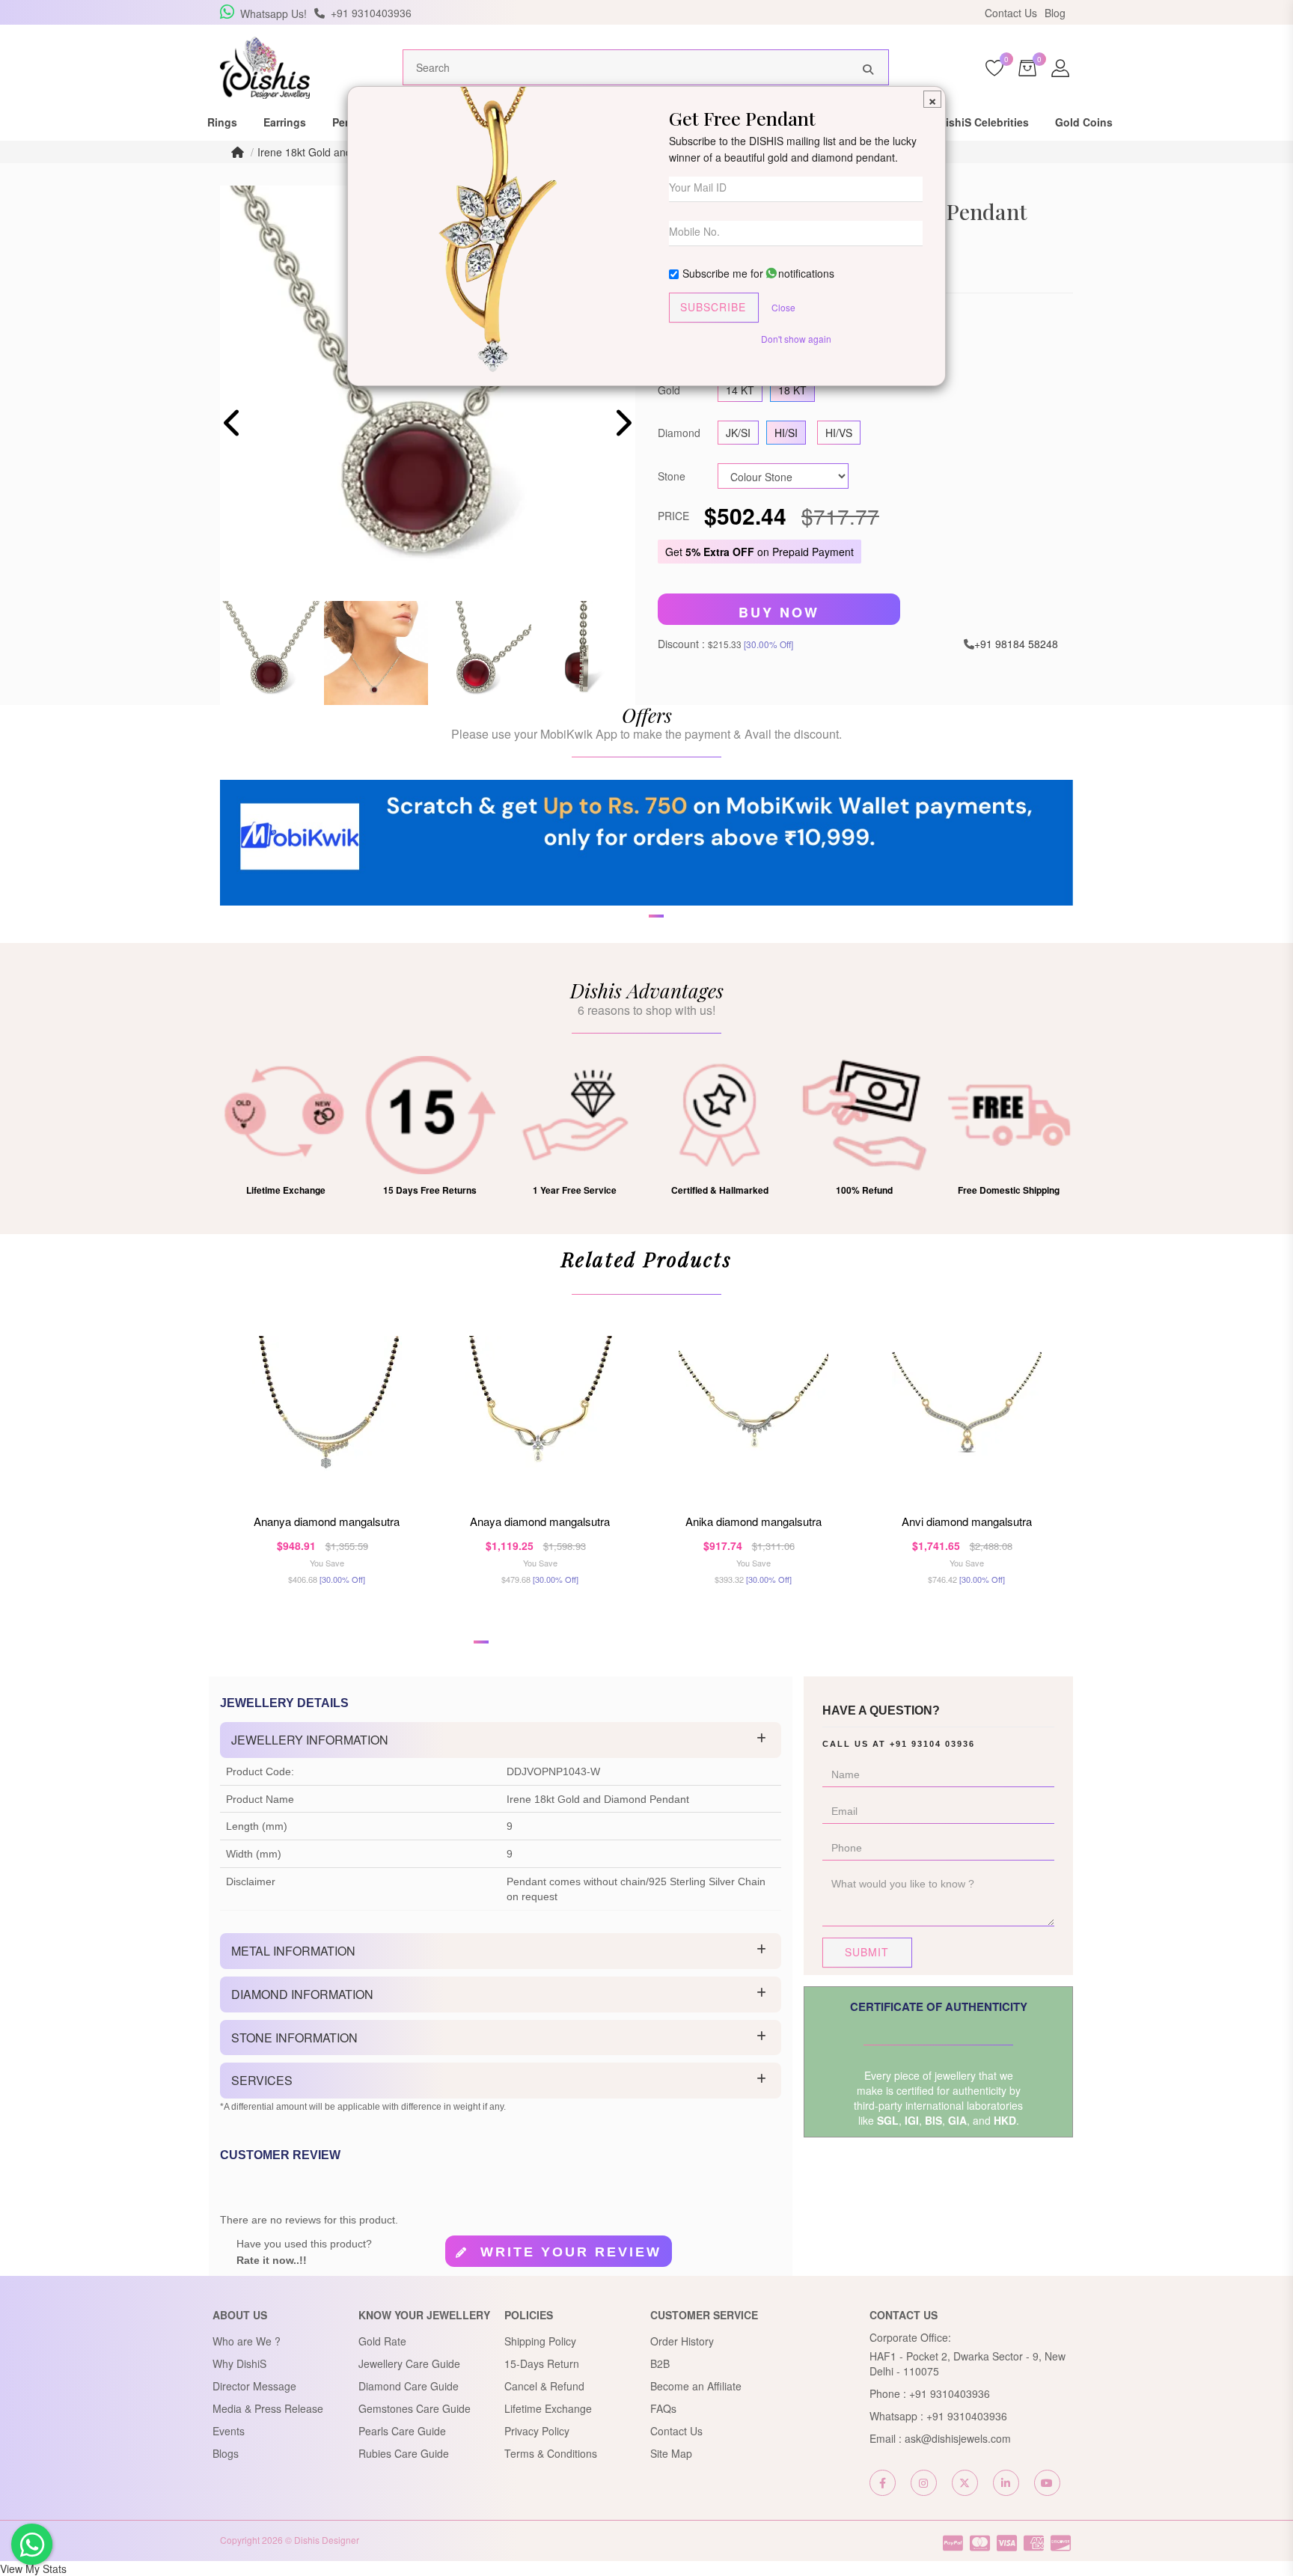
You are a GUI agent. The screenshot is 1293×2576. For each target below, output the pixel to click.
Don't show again (796, 339)
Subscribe (713, 307)
